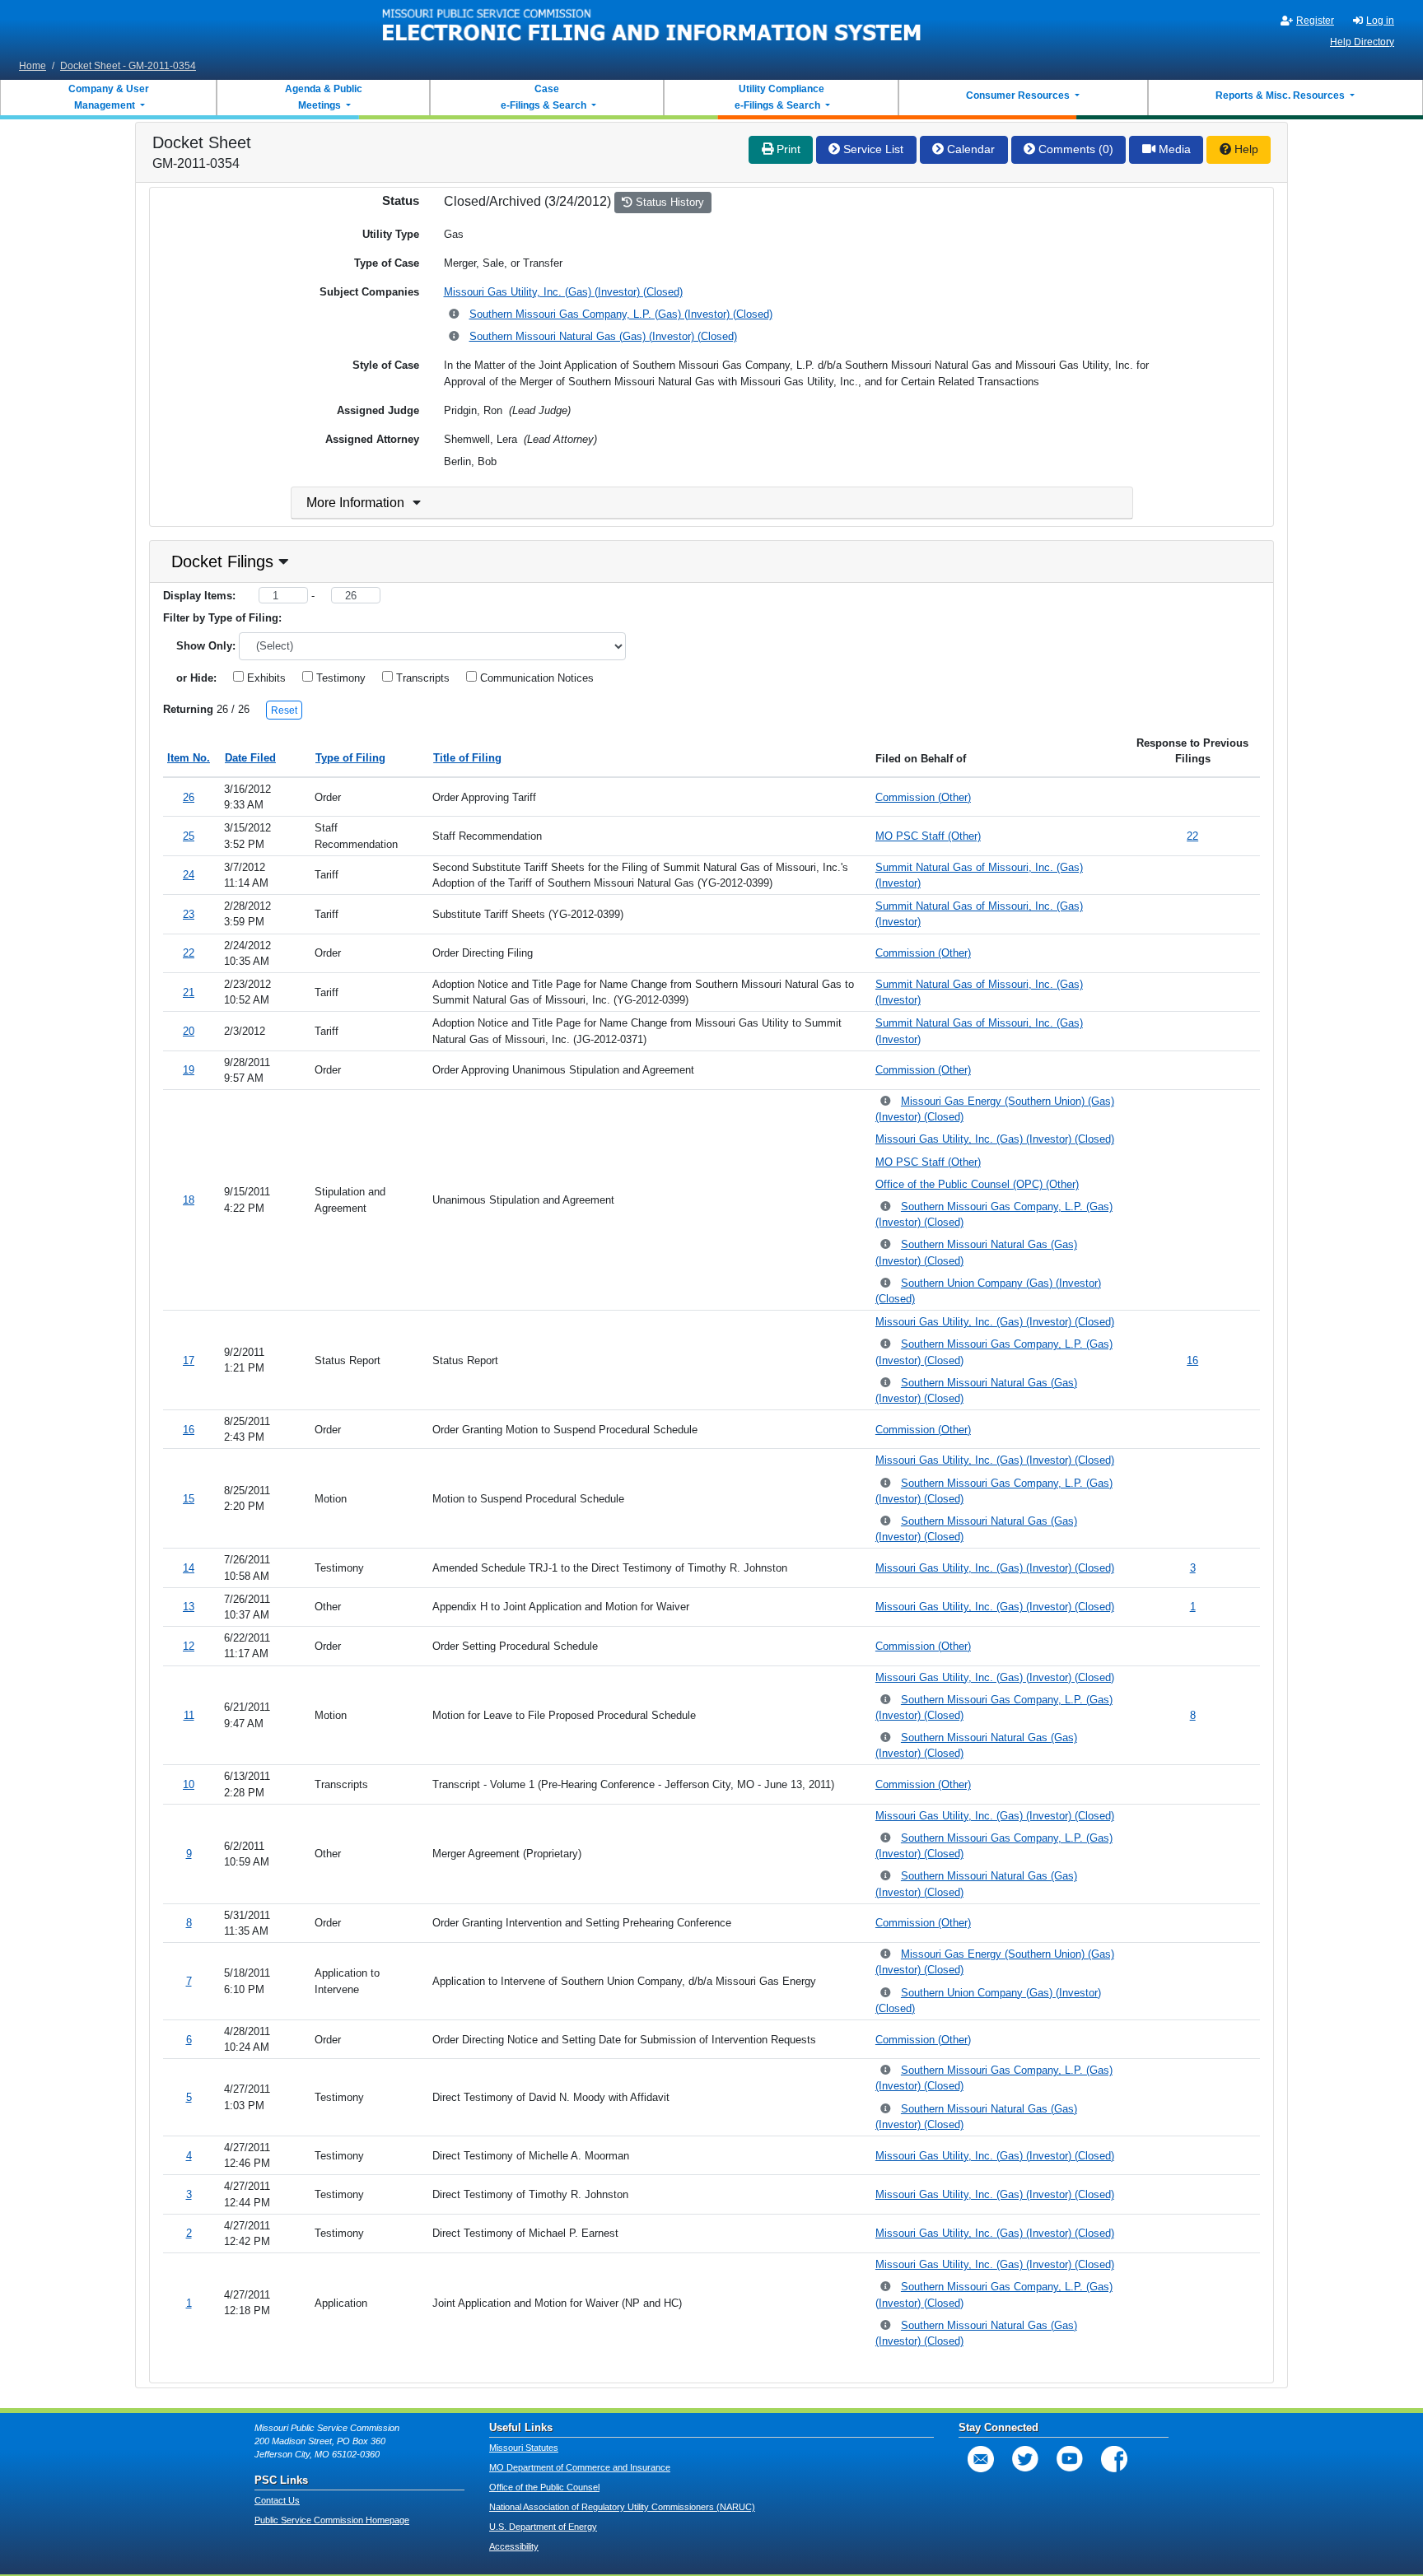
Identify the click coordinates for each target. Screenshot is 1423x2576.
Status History (668, 202)
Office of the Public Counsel (544, 2487)
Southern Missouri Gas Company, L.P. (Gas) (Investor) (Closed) (621, 314)
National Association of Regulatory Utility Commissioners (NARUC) (622, 2507)
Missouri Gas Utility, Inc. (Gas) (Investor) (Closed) (563, 292)
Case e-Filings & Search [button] (544, 97)
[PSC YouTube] (1070, 2459)
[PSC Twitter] (1025, 2459)
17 (189, 1360)
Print (787, 149)
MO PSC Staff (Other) (928, 836)
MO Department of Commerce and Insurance (580, 2467)
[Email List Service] (981, 2459)
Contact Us (277, 2500)
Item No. (189, 758)
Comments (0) (1074, 149)
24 (189, 875)
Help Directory (1362, 42)
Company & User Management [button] (109, 97)
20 (189, 1031)
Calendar (969, 149)
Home (33, 66)
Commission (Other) (923, 797)
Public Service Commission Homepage (332, 2520)
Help (1245, 149)
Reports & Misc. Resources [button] (1281, 95)
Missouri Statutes (524, 2448)
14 (189, 1568)
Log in (1380, 21)
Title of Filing (467, 758)
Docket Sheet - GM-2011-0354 (128, 66)
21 (189, 992)
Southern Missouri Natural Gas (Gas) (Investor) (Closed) (603, 336)
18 (189, 1200)
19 (189, 1070)
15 (189, 1499)
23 (189, 914)
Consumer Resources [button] (1019, 95)
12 (189, 1646)
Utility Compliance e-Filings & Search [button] (778, 97)
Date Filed (250, 758)
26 (189, 797)
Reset (284, 710)
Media (1173, 149)
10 (189, 1784)
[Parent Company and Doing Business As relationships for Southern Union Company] (886, 1284)
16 (1192, 1360)
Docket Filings (222, 561)
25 (189, 836)
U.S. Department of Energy (543, 2527)
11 (189, 1715)
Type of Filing (350, 758)
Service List (872, 149)
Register (1315, 21)
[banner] (652, 27)
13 (189, 1607)
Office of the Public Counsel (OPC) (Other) (977, 1184)
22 (1192, 836)
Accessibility (514, 2546)
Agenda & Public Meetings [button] (324, 97)
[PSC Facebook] (1114, 2459)
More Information (355, 503)
